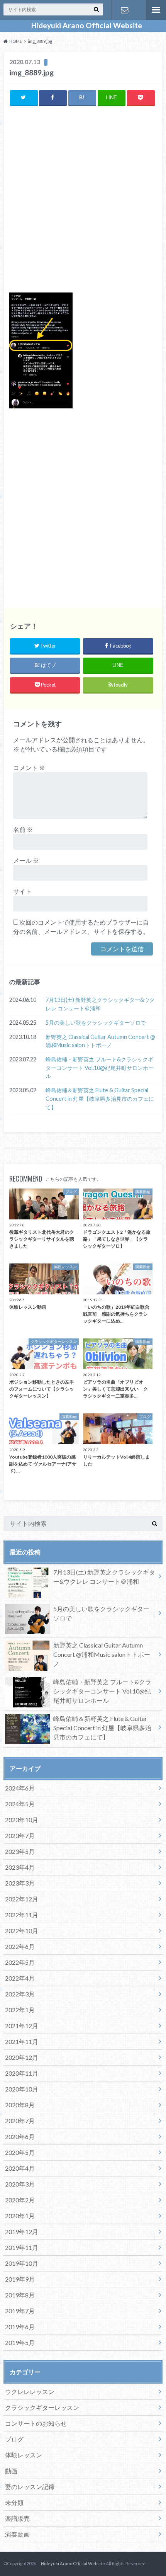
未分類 (14, 2502)
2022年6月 (20, 1946)
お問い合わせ (125, 10)
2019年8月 (20, 2295)
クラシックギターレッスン (42, 2407)
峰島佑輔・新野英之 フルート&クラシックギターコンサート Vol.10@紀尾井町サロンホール (100, 1068)
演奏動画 (17, 2534)
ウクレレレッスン (30, 2392)
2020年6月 (20, 2136)
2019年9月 (20, 2279)
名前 (23, 829)
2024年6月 (20, 1788)
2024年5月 (20, 1804)
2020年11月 (22, 2073)
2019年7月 (20, 2311)
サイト (22, 891)
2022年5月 (20, 1962)
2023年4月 (20, 1867)
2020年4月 (20, 2168)
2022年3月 (20, 1994)
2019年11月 (22, 2247)
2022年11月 (22, 1915)
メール (26, 860)
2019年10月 (22, 2263)
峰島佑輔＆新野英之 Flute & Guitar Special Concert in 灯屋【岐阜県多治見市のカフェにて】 (100, 1098)
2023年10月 (22, 1820)
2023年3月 (20, 1883)
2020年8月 (20, 2105)
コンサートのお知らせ (36, 2423)
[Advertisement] (83, 200)
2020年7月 (20, 2121)
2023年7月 (20, 1836)
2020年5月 (20, 2152)
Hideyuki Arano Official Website (83, 26)
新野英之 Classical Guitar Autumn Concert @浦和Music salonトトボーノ (100, 1041)
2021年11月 (22, 2041)
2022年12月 (22, 1899)
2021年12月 (22, 2026)
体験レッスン (24, 2455)
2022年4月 (20, 1978)
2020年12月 (22, 2057)
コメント (29, 768)
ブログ (14, 2439)
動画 (11, 2471)
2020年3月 (20, 2184)
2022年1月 (20, 2010)
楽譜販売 (17, 2518)
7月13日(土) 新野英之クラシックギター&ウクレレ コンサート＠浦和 (100, 1004)
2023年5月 (20, 1851)
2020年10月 (22, 2089)
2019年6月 (20, 2327)
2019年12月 (22, 2232)
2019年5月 (20, 2342)
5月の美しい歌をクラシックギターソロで (96, 1023)
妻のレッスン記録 (30, 2487)
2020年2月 (20, 2200)
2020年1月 (20, 2216)
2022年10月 (22, 1931)
